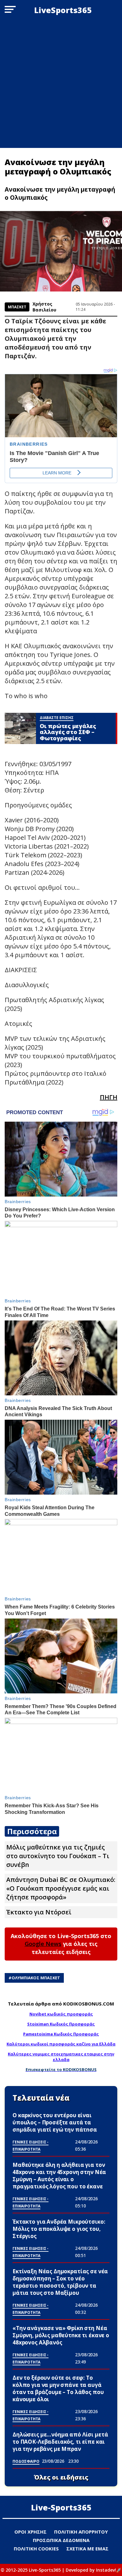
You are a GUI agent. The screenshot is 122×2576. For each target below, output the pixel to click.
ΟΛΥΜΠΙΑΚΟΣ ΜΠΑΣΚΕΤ (36, 1978)
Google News (43, 1944)
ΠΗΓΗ (109, 1097)
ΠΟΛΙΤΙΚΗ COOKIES (36, 2549)
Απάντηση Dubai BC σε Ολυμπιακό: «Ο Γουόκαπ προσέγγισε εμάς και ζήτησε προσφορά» (61, 1888)
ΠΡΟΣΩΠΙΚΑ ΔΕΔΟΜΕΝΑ (61, 2540)
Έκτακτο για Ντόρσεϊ (39, 1912)
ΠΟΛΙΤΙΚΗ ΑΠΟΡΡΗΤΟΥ (81, 2532)
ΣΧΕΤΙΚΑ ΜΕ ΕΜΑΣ (87, 2549)
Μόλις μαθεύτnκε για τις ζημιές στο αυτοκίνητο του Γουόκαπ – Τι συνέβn (58, 1856)
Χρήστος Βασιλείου (44, 307)
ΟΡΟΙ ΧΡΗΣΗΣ (30, 2532)
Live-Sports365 (61, 2507)
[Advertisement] (61, 84)
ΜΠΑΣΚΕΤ (17, 307)
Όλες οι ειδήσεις (61, 2477)
